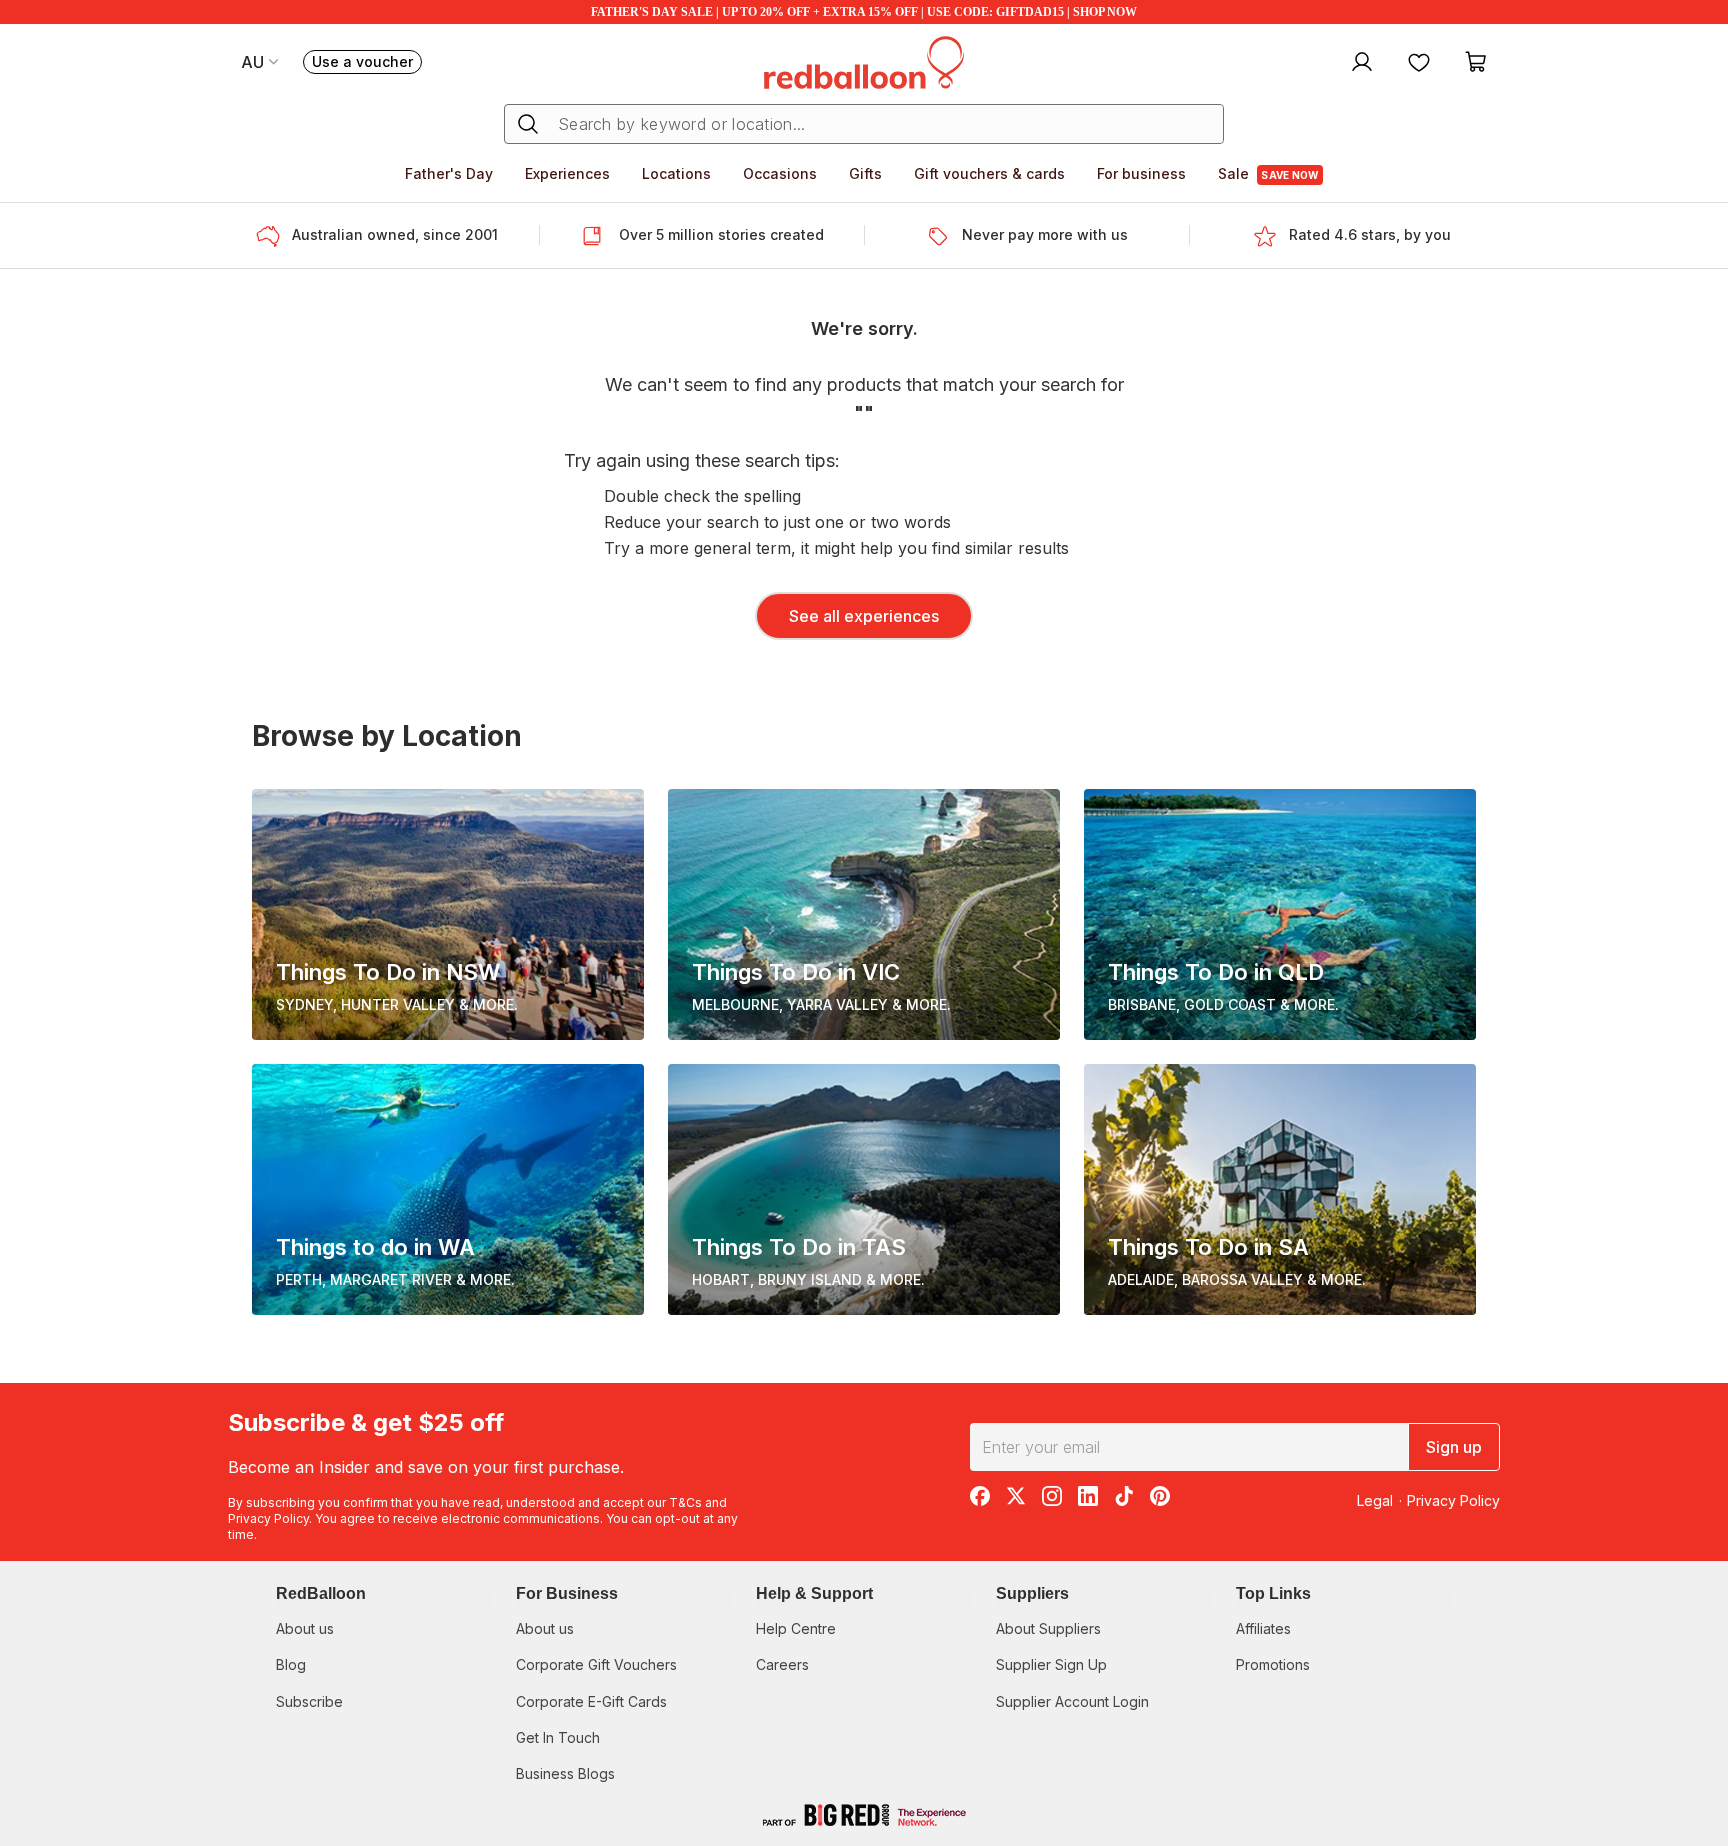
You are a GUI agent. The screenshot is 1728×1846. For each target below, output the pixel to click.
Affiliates (1263, 1628)
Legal (1375, 1500)
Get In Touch (558, 1737)
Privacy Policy (268, 1518)
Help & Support (814, 1593)
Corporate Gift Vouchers (596, 1664)
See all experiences (864, 616)
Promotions (1273, 1664)
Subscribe (309, 1701)
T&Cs (685, 1502)
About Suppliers (1048, 1628)
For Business (567, 1593)
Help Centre (796, 1628)
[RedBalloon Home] (864, 61)
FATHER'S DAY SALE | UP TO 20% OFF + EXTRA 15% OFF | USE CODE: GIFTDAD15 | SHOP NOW (864, 12)
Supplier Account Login (1072, 1701)
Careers (782, 1664)
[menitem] (1419, 61)
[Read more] (274, 236)
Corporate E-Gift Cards (591, 1701)
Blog (291, 1664)
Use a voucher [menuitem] (367, 63)
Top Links (1273, 1593)
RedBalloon (321, 1593)
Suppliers (1032, 1593)
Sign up (1454, 1447)
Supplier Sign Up (1051, 1664)
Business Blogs (565, 1773)
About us (305, 1628)
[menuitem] (1359, 61)
